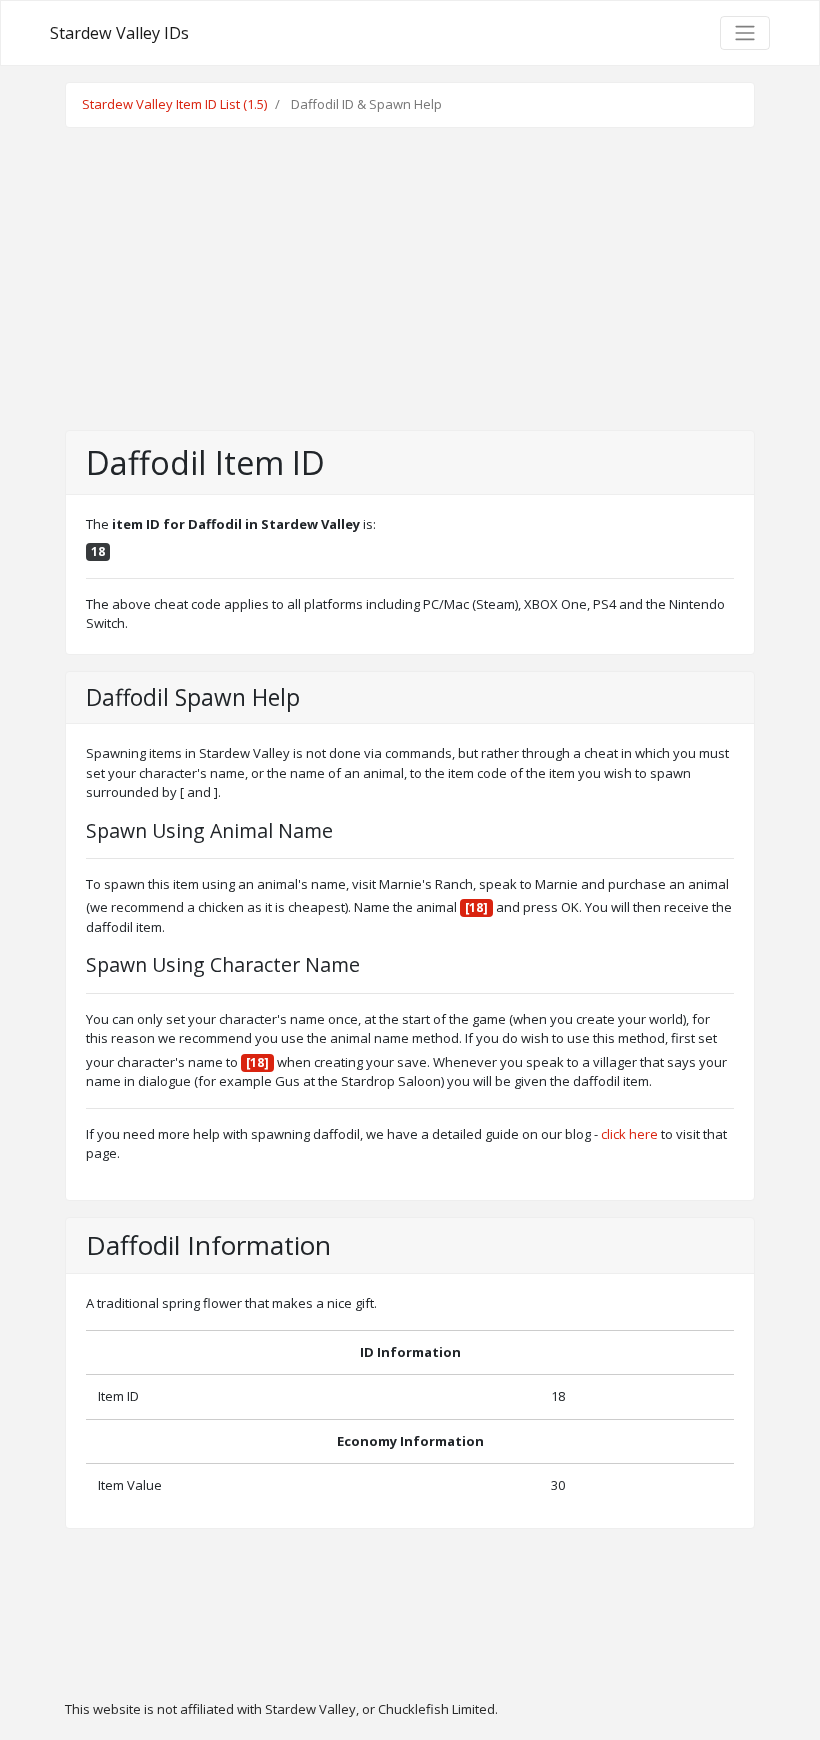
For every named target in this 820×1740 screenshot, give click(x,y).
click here (629, 1134)
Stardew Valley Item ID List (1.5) (174, 104)
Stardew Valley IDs (119, 33)
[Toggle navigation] (745, 33)
